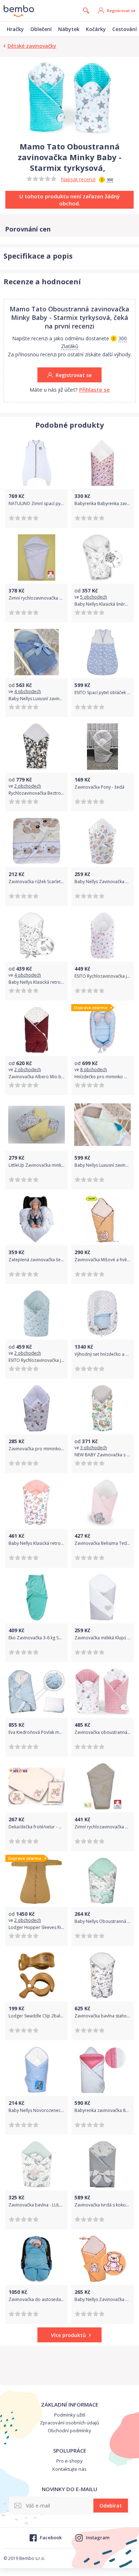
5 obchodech (94, 597)
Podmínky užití (70, 2415)
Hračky (15, 29)
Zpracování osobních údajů (69, 2423)
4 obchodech (28, 691)
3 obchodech (94, 1448)
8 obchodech (94, 1070)
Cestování (125, 29)
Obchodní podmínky (69, 2430)
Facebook (51, 2537)
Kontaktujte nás (69, 2469)
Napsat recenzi (78, 179)
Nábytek (69, 29)
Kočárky (96, 29)
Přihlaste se (94, 390)
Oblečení (41, 29)
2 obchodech (28, 786)
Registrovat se (121, 11)
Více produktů (68, 2335)
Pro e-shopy (69, 2461)
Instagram (98, 2537)
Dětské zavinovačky (32, 46)
